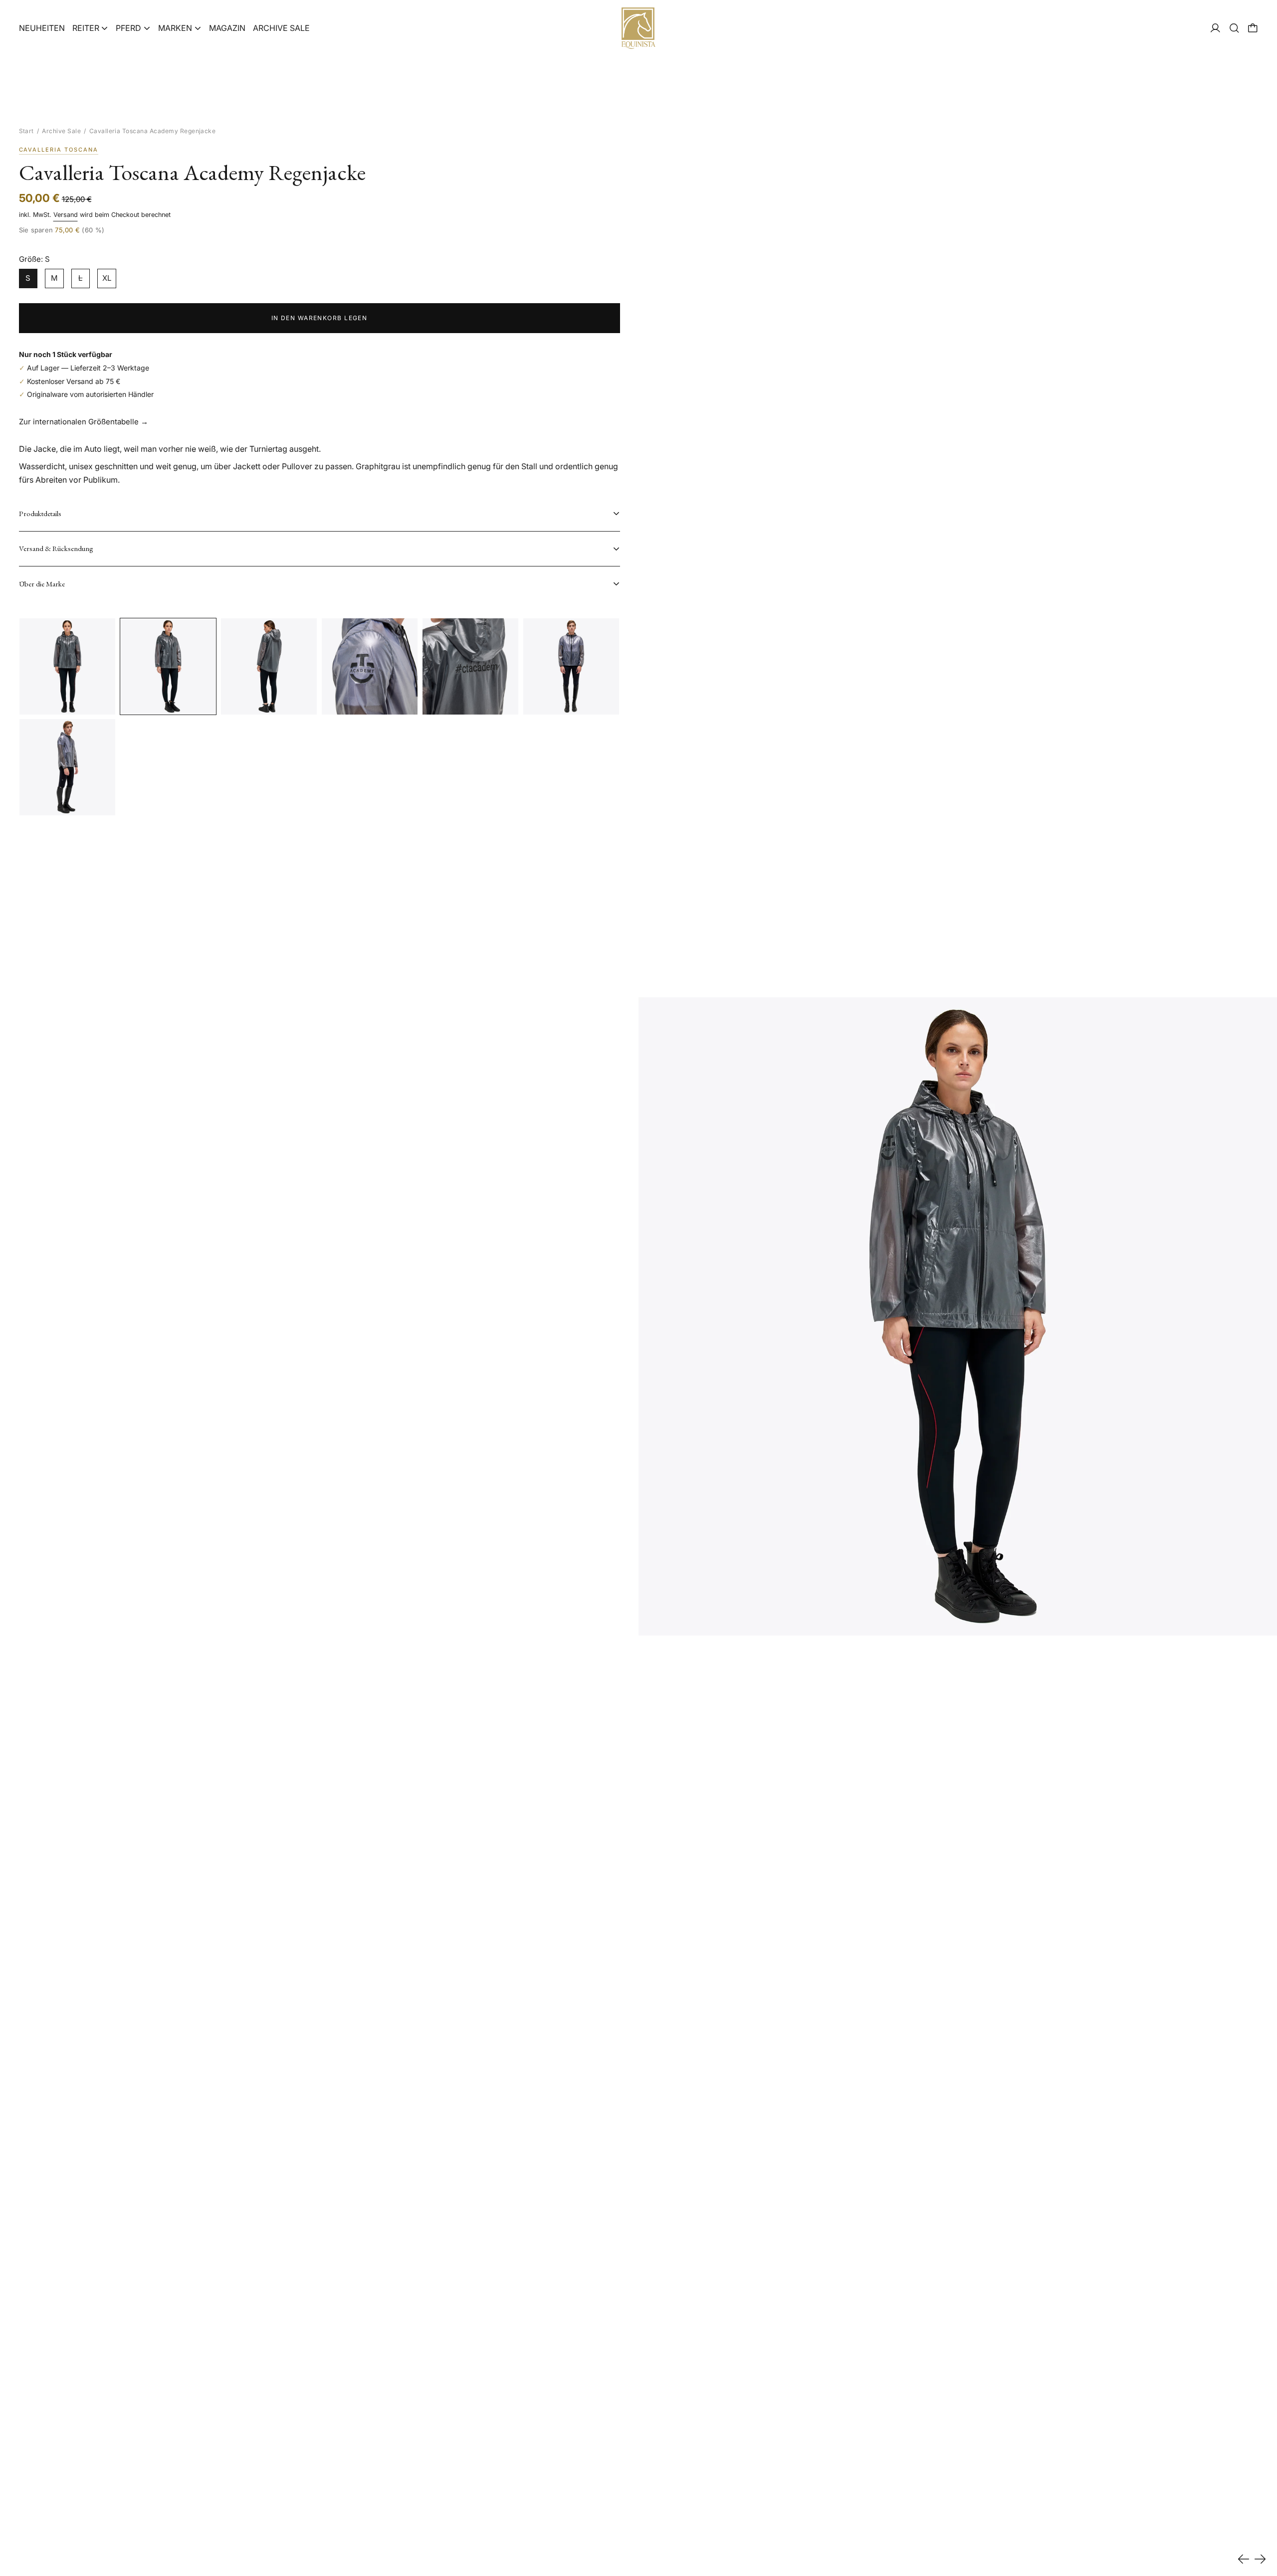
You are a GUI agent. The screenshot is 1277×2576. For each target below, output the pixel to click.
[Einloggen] (1215, 28)
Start (26, 131)
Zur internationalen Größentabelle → (84, 422)
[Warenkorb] (1253, 28)
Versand (66, 215)
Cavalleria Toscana (59, 150)
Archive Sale (281, 28)
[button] (1234, 28)
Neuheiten (42, 28)
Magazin (227, 28)
